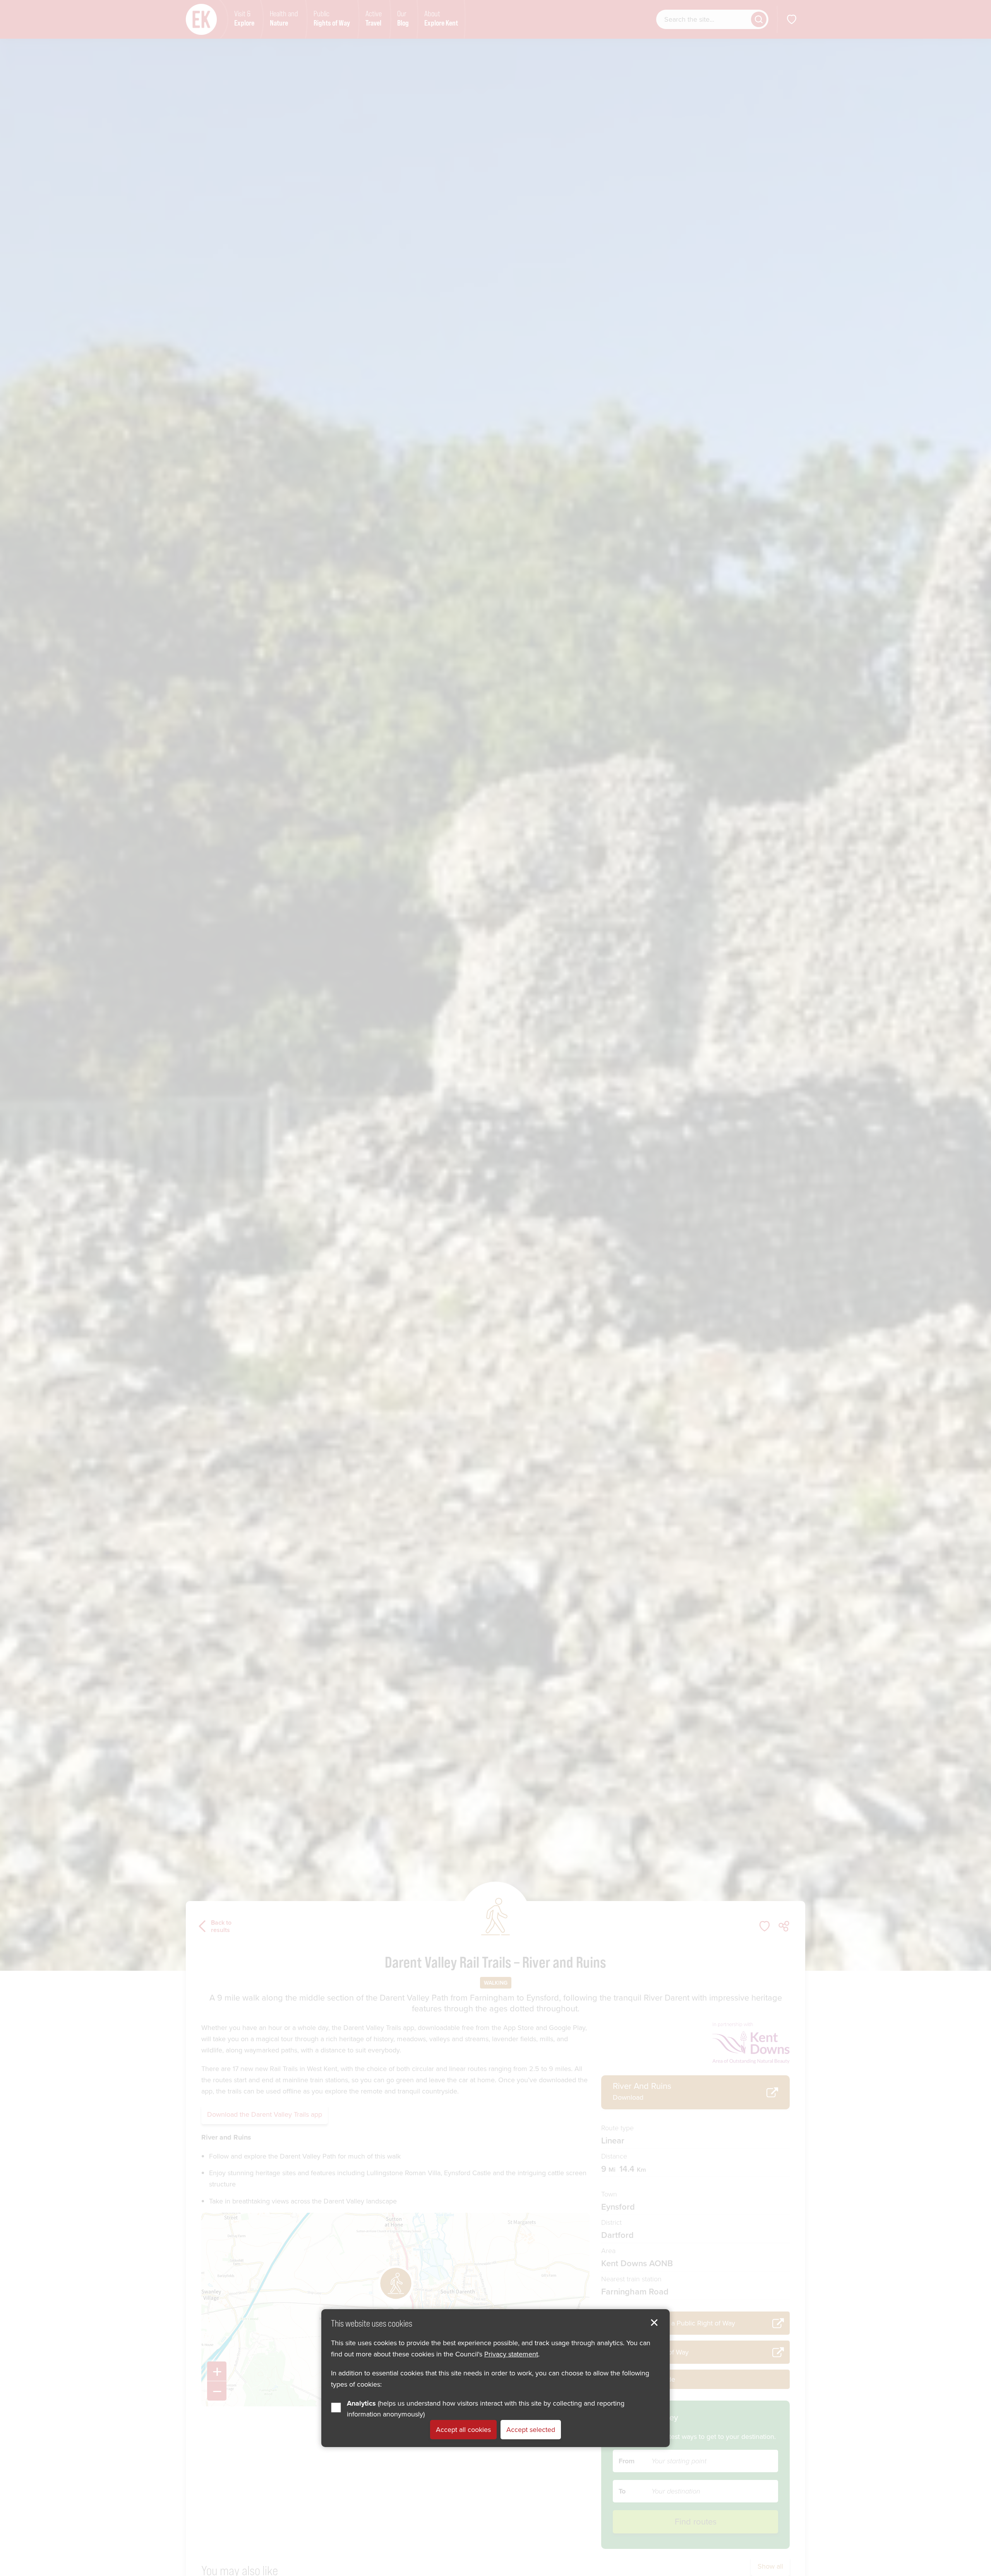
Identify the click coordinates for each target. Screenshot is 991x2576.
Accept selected (531, 2430)
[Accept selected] (654, 2323)
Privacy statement (511, 2354)
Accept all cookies (463, 2430)
